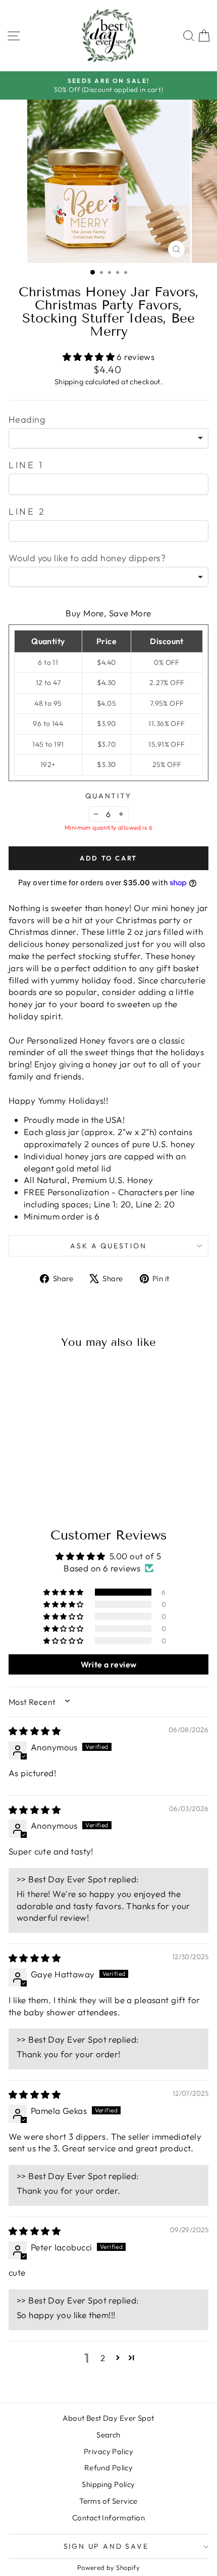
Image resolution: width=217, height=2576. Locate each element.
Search (108, 2435)
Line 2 (27, 511)
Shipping (69, 382)
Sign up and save (106, 2546)
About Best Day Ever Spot (108, 2418)
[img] (35, 1731)
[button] (90, 357)
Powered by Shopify (109, 2567)
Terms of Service (108, 2501)
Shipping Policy (108, 2484)
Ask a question (108, 1246)
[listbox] (108, 438)
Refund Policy (109, 2468)
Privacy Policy (108, 2451)
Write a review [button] (109, 1664)
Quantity (108, 796)
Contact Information (108, 2518)
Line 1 (26, 465)
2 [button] (103, 2358)
